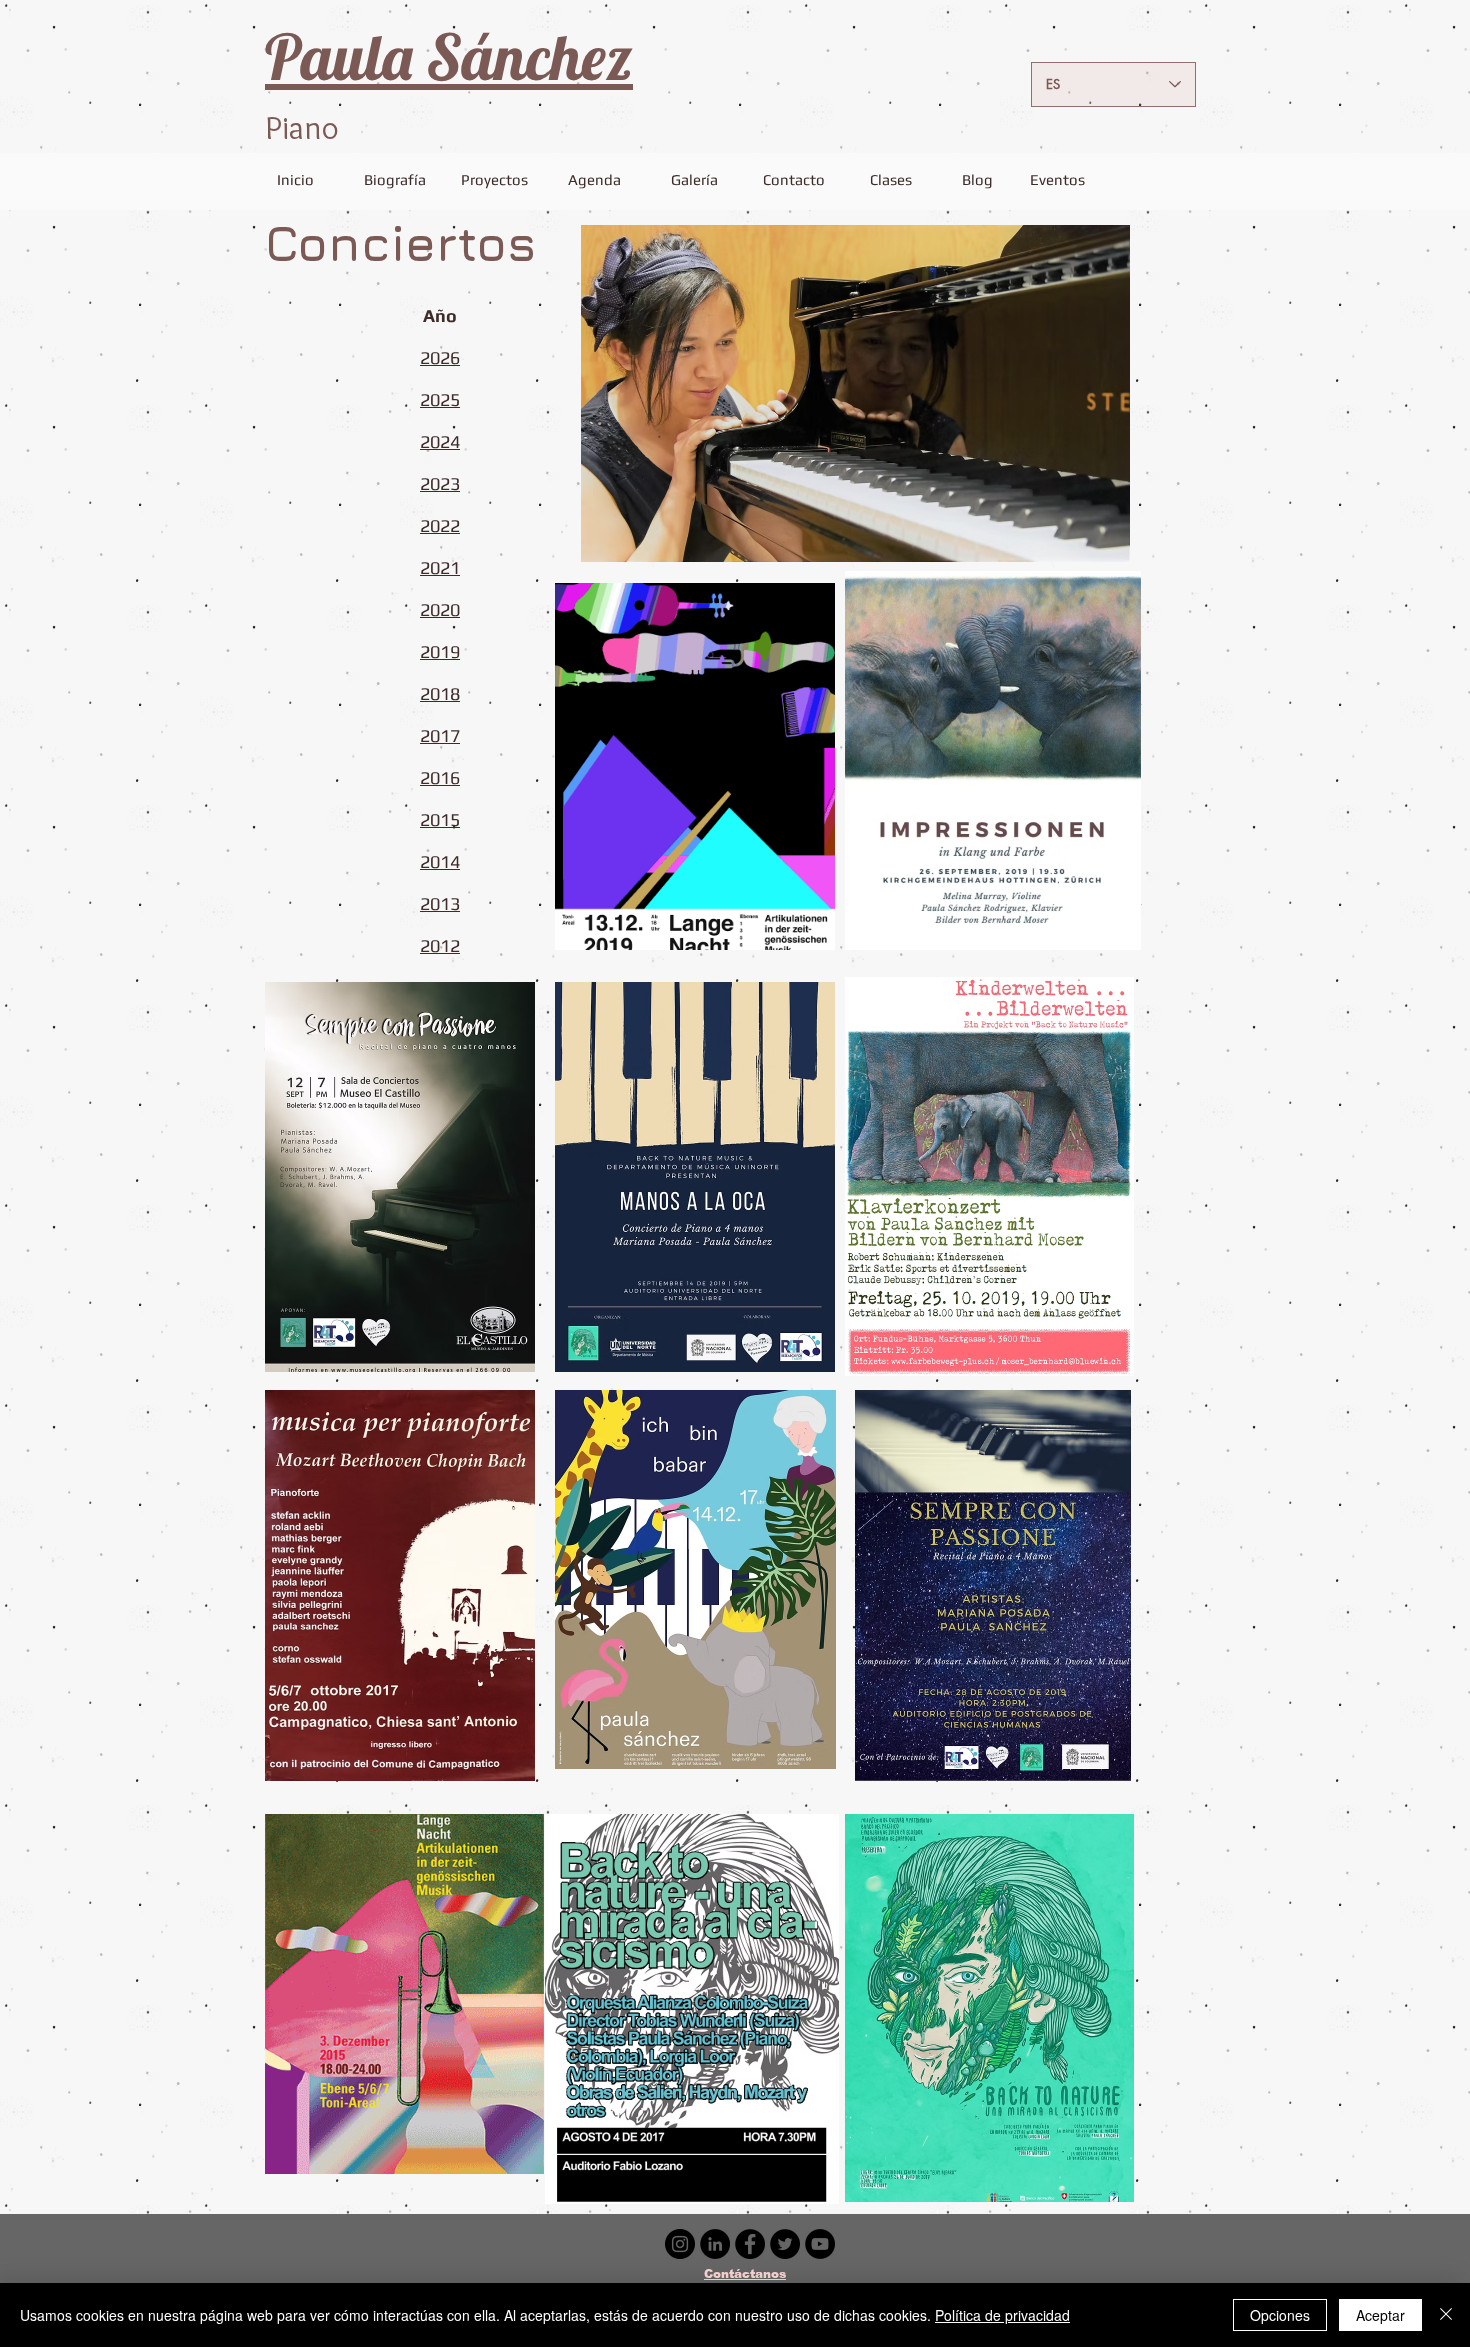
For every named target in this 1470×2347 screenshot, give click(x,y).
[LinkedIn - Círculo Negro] (715, 2244)
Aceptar (1380, 2315)
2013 (440, 903)
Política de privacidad (1002, 2315)
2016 (440, 777)
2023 (440, 483)
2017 (440, 735)
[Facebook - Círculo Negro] (750, 2244)
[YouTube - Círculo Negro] (820, 2244)
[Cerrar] (1446, 2315)
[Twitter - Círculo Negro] (785, 2244)
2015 (440, 819)
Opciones (1280, 2315)
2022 (440, 525)
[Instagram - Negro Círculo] (680, 2244)
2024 (440, 441)
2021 (440, 567)
